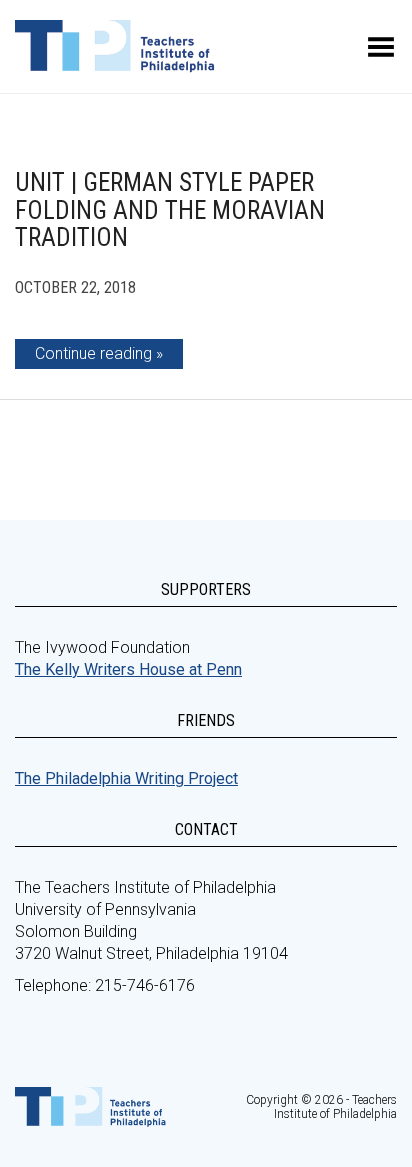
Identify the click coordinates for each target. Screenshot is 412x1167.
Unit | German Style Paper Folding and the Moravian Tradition (170, 210)
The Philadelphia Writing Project (126, 778)
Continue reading (93, 353)
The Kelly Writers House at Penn (128, 669)
